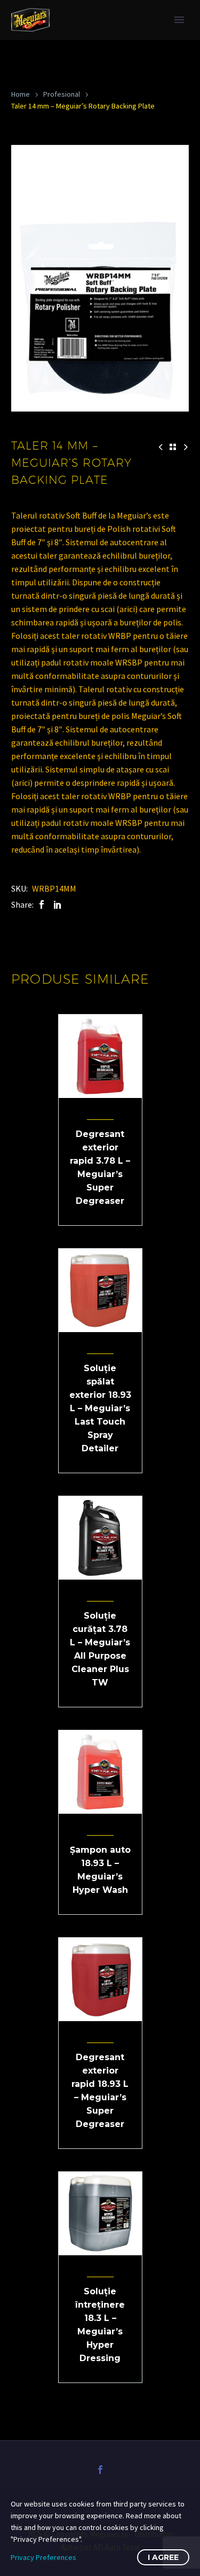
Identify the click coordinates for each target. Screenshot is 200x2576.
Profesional (62, 94)
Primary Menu (179, 20)
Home (21, 94)
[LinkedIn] (58, 905)
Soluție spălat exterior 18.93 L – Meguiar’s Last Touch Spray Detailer (100, 1408)
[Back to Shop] (173, 447)
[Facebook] (42, 905)
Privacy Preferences (43, 2557)
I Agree (163, 2557)
